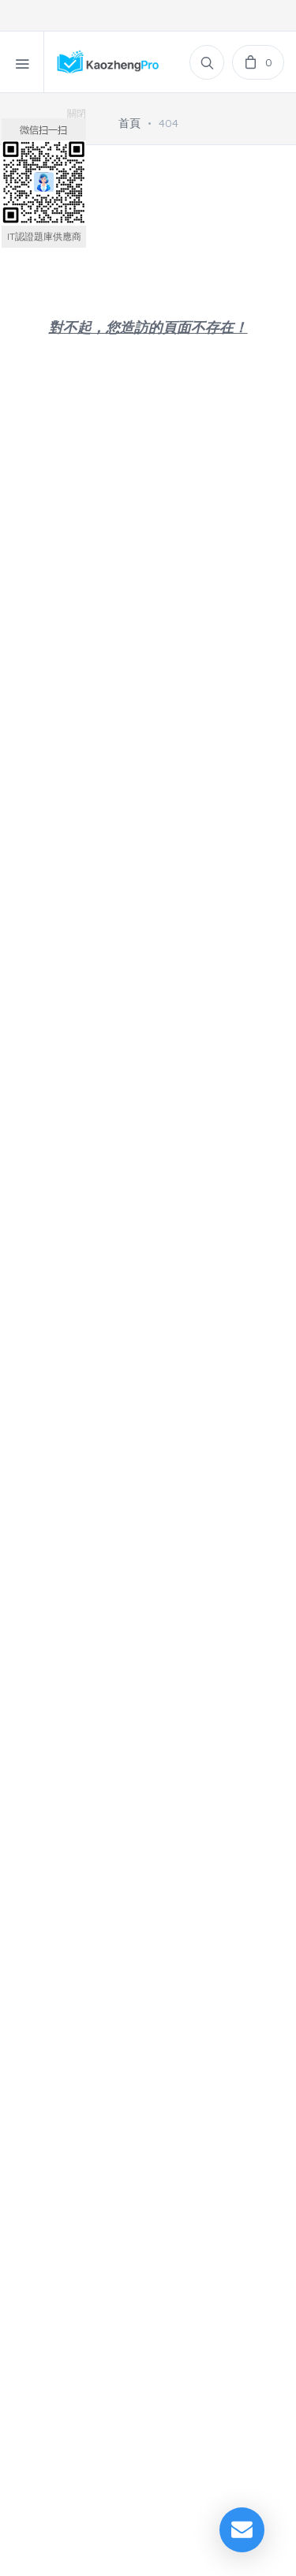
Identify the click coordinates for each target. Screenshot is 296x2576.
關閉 (77, 113)
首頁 (129, 123)
